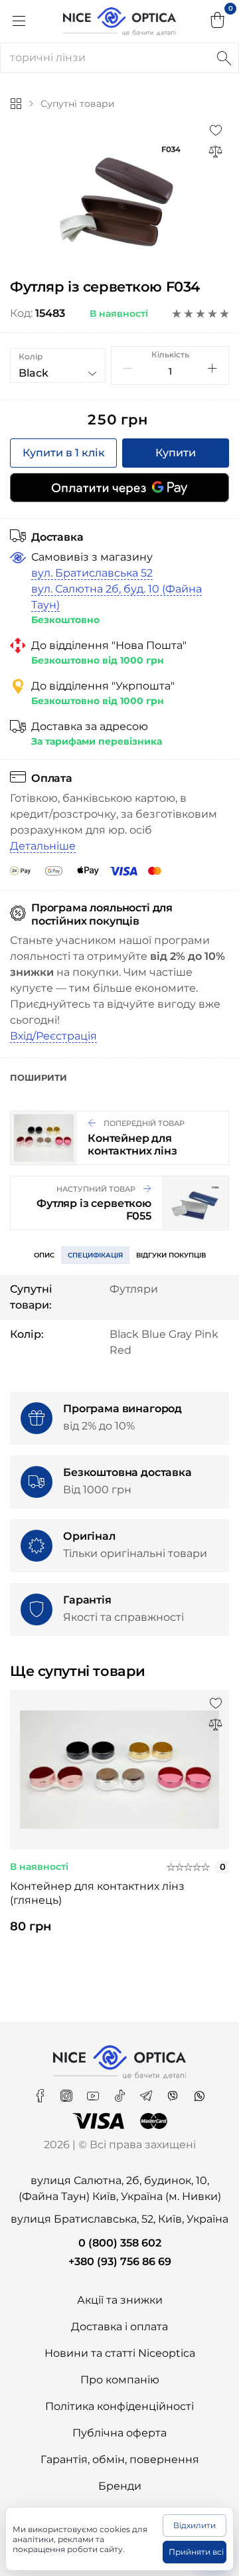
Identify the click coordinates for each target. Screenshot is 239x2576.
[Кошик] (218, 21)
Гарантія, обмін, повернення (120, 2459)
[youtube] (94, 2091)
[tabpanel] (119, 1823)
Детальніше (43, 846)
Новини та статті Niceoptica (120, 2353)
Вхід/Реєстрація (53, 1036)
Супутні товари (78, 104)
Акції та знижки (120, 2300)
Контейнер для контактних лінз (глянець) (97, 1893)
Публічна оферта (119, 2433)
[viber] (174, 2091)
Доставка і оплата (119, 2327)
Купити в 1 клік (64, 453)
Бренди (120, 2486)
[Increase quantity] (212, 368)
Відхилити (195, 2525)
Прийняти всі (196, 2552)
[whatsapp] (199, 2091)
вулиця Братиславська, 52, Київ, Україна (119, 2219)
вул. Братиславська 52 (92, 573)
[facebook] (41, 2091)
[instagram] (68, 2091)
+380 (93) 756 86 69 (120, 2261)
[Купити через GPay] (119, 488)
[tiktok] (121, 2091)
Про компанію (120, 2380)
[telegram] (147, 2091)
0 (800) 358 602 (120, 2243)
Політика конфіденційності (119, 2406)
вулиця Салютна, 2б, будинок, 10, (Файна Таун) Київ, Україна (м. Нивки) (120, 2188)
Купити (176, 453)
